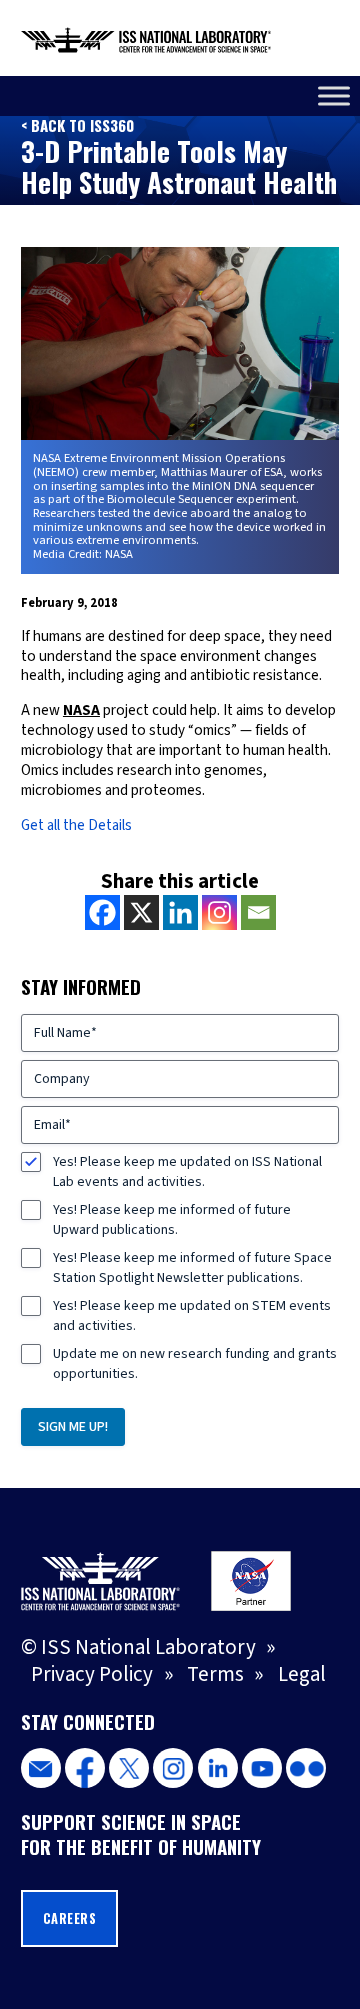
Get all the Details (76, 825)
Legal (302, 1674)
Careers (70, 1918)
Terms (215, 1674)
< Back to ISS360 (77, 125)
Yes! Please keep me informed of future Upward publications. (172, 1220)
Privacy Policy (92, 1674)
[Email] (258, 912)
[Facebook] (102, 912)
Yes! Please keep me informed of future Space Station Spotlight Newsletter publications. (192, 1268)
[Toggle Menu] (334, 95)
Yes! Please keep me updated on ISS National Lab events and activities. (187, 1172)
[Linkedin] (180, 912)
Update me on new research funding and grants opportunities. (195, 1364)
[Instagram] (219, 912)
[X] (141, 912)
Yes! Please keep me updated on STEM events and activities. (192, 1316)
